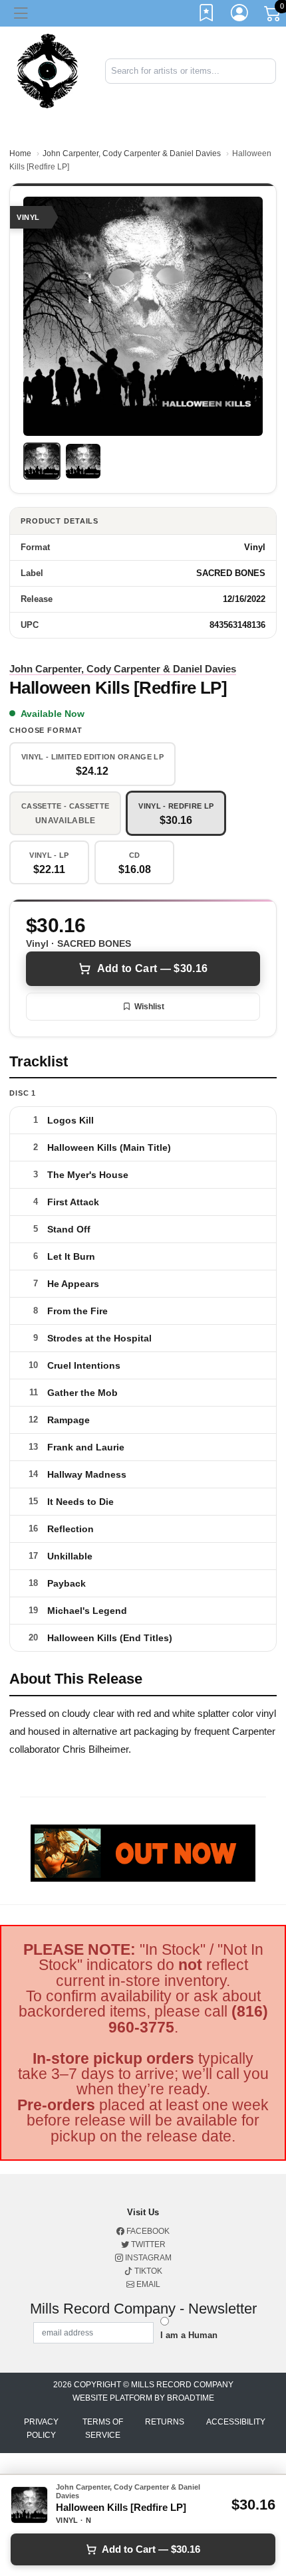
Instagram (147, 2258)
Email (147, 2284)
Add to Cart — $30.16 (152, 968)
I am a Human (189, 2335)
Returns (165, 2422)
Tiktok (147, 2271)
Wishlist (149, 1007)
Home (20, 153)
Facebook (147, 2231)
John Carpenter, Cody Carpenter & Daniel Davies (132, 153)
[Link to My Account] (240, 15)
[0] (273, 16)
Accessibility (236, 2422)
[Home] (48, 70)
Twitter (147, 2244)
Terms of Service (103, 2428)
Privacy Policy (41, 2428)
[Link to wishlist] (207, 15)
